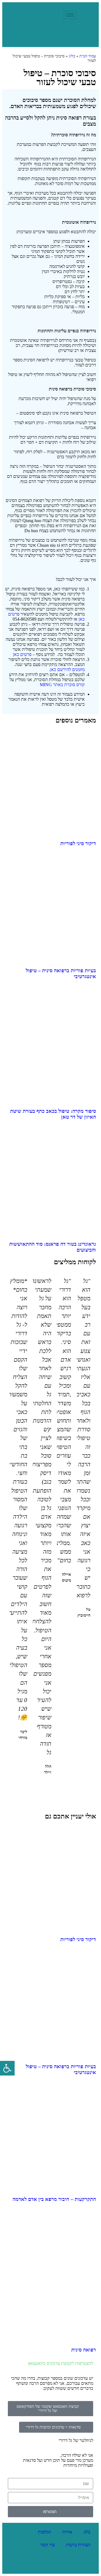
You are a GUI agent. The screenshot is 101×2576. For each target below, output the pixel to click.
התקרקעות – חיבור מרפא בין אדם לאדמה (54, 2199)
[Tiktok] (23, 2564)
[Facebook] (60, 2564)
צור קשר (47, 2545)
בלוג (72, 56)
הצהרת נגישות (78, 2545)
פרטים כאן (22, 654)
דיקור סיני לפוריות (78, 843)
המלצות (44, 2532)
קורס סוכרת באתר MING (62, 685)
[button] (53, 1788)
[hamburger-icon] (70, 15)
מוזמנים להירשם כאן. (67, 669)
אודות (67, 2532)
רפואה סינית (84, 2350)
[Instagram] (42, 2564)
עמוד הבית (88, 56)
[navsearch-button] (57, 15)
